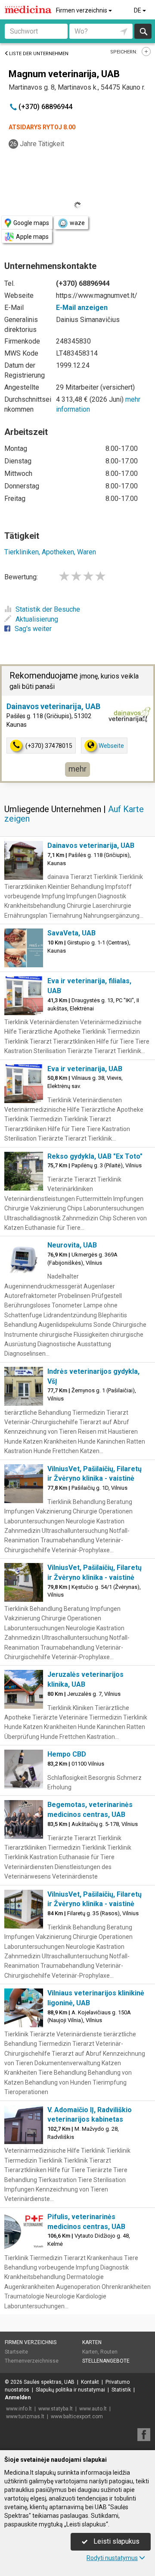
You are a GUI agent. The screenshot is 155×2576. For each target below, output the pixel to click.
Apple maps (32, 237)
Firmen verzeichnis (82, 10)
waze (77, 223)
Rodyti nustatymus (112, 2558)
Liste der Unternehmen (39, 54)
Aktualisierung (37, 619)
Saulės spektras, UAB (49, 2382)
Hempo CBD (67, 1754)
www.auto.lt (93, 2409)
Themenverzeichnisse (32, 2361)
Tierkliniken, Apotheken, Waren (50, 552)
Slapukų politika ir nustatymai (70, 2390)
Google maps (31, 223)
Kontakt (90, 2382)
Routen (109, 2352)
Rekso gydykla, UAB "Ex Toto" (95, 1156)
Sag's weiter (33, 629)
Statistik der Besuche (48, 609)
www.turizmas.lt (25, 2417)
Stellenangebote (106, 2361)
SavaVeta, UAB (71, 933)
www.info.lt (19, 2409)
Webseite (111, 746)
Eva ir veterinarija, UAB (85, 1069)
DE (138, 10)
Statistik (121, 2390)
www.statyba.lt (56, 2409)
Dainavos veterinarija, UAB (53, 706)
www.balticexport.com (77, 2417)
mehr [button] (77, 769)
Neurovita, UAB (72, 1245)
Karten (92, 2342)
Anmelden (18, 2398)
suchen (143, 31)
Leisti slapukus (116, 2541)
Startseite (16, 2352)
